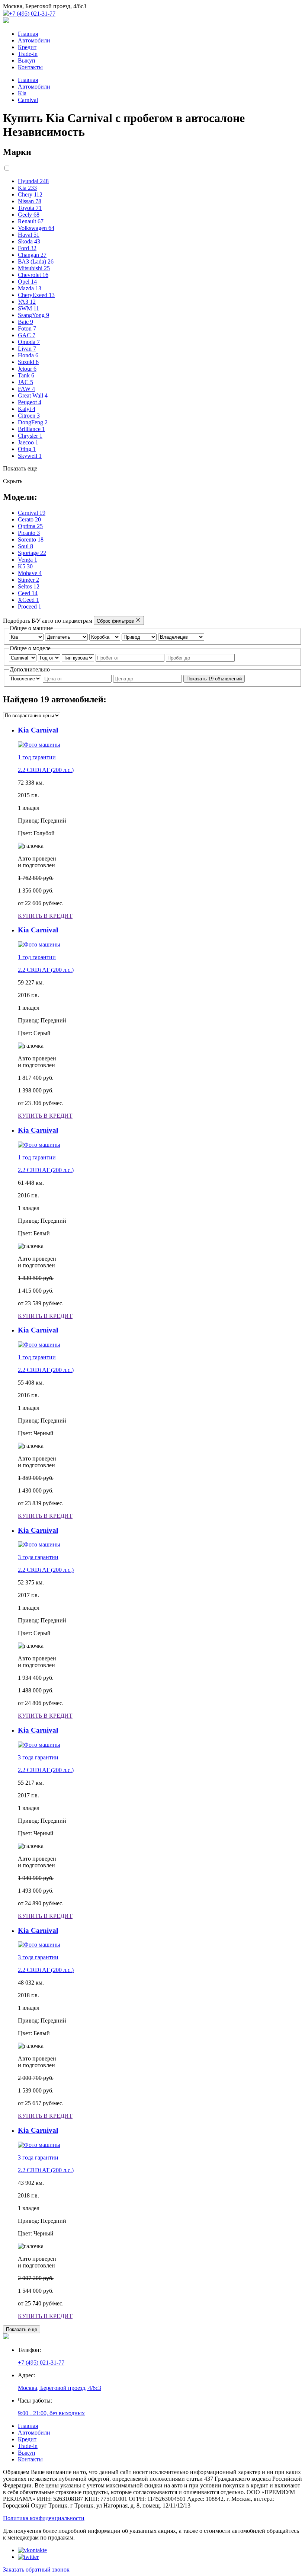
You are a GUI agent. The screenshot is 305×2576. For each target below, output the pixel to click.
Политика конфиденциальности (44, 2518)
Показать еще (22, 2329)
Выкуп (27, 60)
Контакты (30, 67)
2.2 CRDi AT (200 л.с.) (46, 770)
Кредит (27, 47)
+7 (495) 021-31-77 (32, 14)
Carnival (28, 100)
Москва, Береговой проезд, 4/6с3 (60, 2388)
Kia (22, 93)
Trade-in (28, 54)
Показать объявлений (214, 679)
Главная (28, 34)
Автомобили (34, 40)
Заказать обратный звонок (36, 2569)
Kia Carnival (38, 730)
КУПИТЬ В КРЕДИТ (45, 916)
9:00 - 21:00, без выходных (51, 2413)
